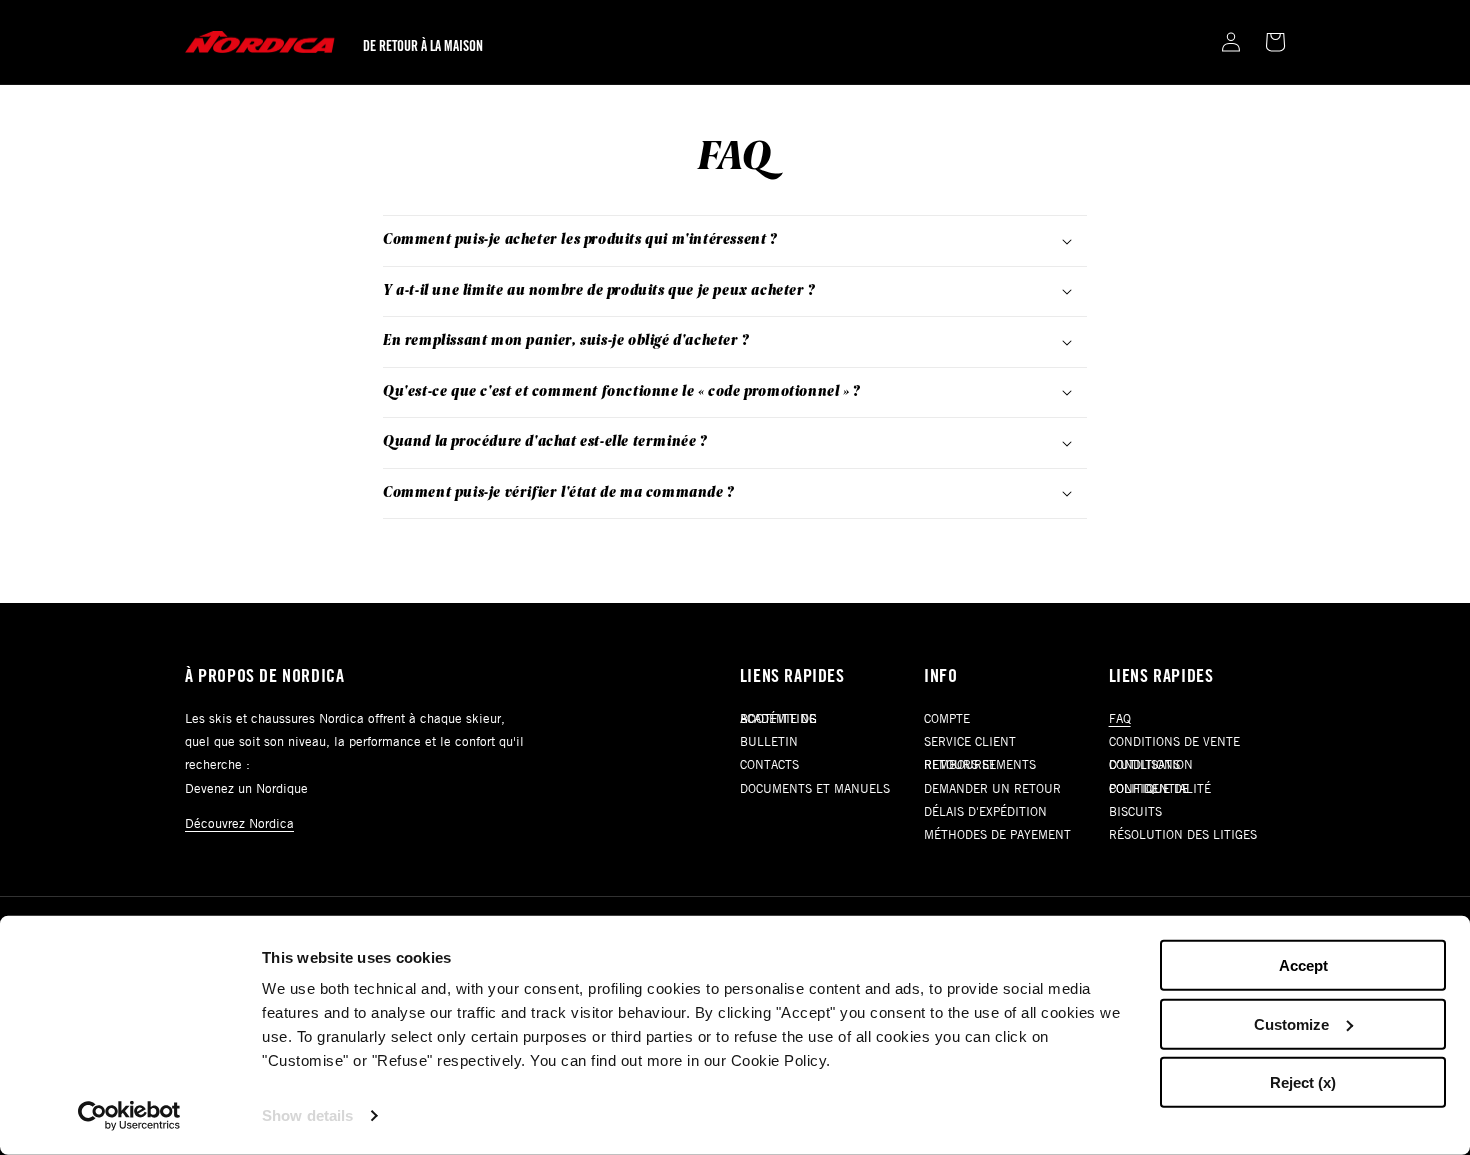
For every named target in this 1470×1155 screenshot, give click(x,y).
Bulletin (769, 741)
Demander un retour (992, 788)
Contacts (769, 764)
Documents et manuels (815, 788)
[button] (1275, 42)
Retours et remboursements (980, 764)
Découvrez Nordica (239, 823)
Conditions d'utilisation (1151, 764)
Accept (1303, 965)
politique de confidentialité (1160, 788)
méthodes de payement (997, 834)
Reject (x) (1303, 1082)
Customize (1291, 1023)
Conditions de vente (1174, 741)
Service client (970, 741)
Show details (307, 1115)
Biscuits (1135, 811)
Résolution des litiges (1183, 834)
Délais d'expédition (985, 811)
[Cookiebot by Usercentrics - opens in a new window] (129, 1116)
